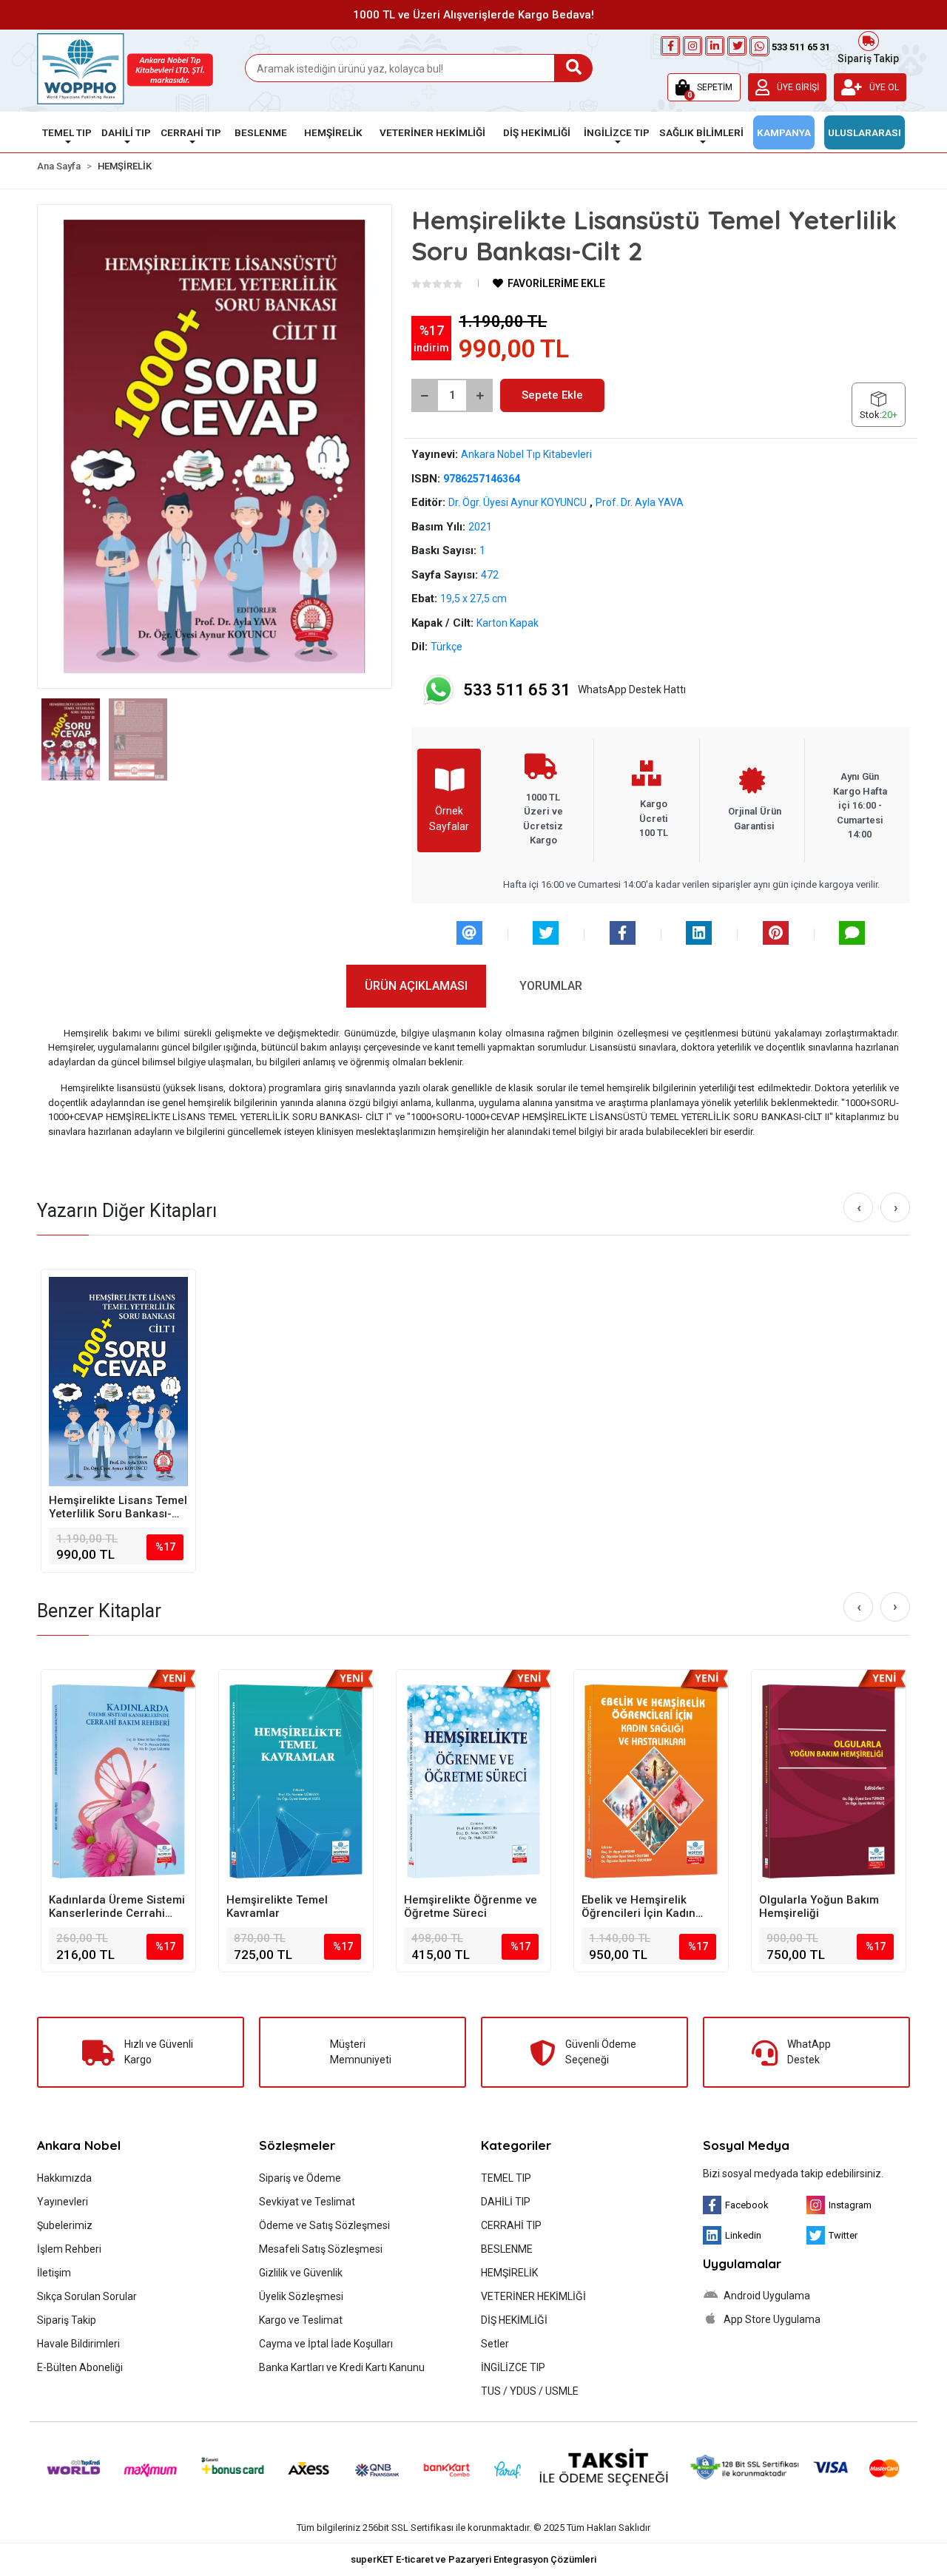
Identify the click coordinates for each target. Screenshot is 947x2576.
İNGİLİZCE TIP (513, 2367)
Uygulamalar (742, 2263)
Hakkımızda (64, 2178)
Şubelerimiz (65, 2225)
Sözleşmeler (297, 2145)
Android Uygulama (766, 2296)
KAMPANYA (784, 132)
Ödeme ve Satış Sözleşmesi (324, 2225)
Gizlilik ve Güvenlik (301, 2273)
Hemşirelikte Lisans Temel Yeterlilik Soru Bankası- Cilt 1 (118, 1507)
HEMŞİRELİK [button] (333, 132)
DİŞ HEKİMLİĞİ (514, 2320)
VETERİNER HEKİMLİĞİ (533, 2296)
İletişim (54, 2273)
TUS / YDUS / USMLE (530, 2391)
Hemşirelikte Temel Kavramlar (277, 1906)
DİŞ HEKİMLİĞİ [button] (537, 132)
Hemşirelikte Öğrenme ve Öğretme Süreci (471, 1906)
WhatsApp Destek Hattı (574, 690)
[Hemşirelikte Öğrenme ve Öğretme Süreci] (473, 1781)
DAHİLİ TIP (506, 2202)
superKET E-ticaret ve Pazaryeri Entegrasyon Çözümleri (473, 2559)
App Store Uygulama (771, 2319)
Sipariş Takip (868, 57)
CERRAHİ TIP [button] (191, 132)
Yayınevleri (63, 2202)
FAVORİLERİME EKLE (555, 283)
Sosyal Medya (746, 2145)
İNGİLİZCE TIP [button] (617, 132)
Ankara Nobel (79, 2145)
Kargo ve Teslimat (301, 2320)
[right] (896, 1208)
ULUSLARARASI (865, 132)
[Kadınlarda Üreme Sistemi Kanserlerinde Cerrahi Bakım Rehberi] (118, 1781)
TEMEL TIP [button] (67, 132)
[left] (859, 1208)
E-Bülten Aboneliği (80, 2367)
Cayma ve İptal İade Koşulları (326, 2344)
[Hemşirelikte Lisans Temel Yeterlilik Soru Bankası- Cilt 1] (118, 1381)
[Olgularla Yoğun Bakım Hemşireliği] (829, 1781)
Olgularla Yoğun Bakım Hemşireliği (819, 1906)
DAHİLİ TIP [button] (126, 132)
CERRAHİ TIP (511, 2225)
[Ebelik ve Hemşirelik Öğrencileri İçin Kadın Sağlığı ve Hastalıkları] (651, 1781)
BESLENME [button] (261, 132)
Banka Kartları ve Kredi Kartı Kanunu (342, 2367)
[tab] (416, 986)
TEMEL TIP (506, 2178)
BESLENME (507, 2249)
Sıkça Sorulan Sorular (87, 2296)
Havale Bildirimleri (78, 2344)
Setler (495, 2344)
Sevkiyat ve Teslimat (307, 2202)
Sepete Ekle (552, 395)
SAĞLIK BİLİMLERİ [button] (701, 132)
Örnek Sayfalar (449, 819)
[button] (704, 87)
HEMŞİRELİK (509, 2273)
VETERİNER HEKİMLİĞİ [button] (432, 132)
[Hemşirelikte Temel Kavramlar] (296, 1781)
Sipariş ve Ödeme (300, 2178)
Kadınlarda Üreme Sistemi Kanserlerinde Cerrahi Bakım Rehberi (117, 1906)
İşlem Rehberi (69, 2249)
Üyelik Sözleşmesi (301, 2296)
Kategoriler (516, 2145)
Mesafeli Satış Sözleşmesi (321, 2249)
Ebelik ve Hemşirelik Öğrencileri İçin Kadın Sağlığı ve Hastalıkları (638, 1906)
